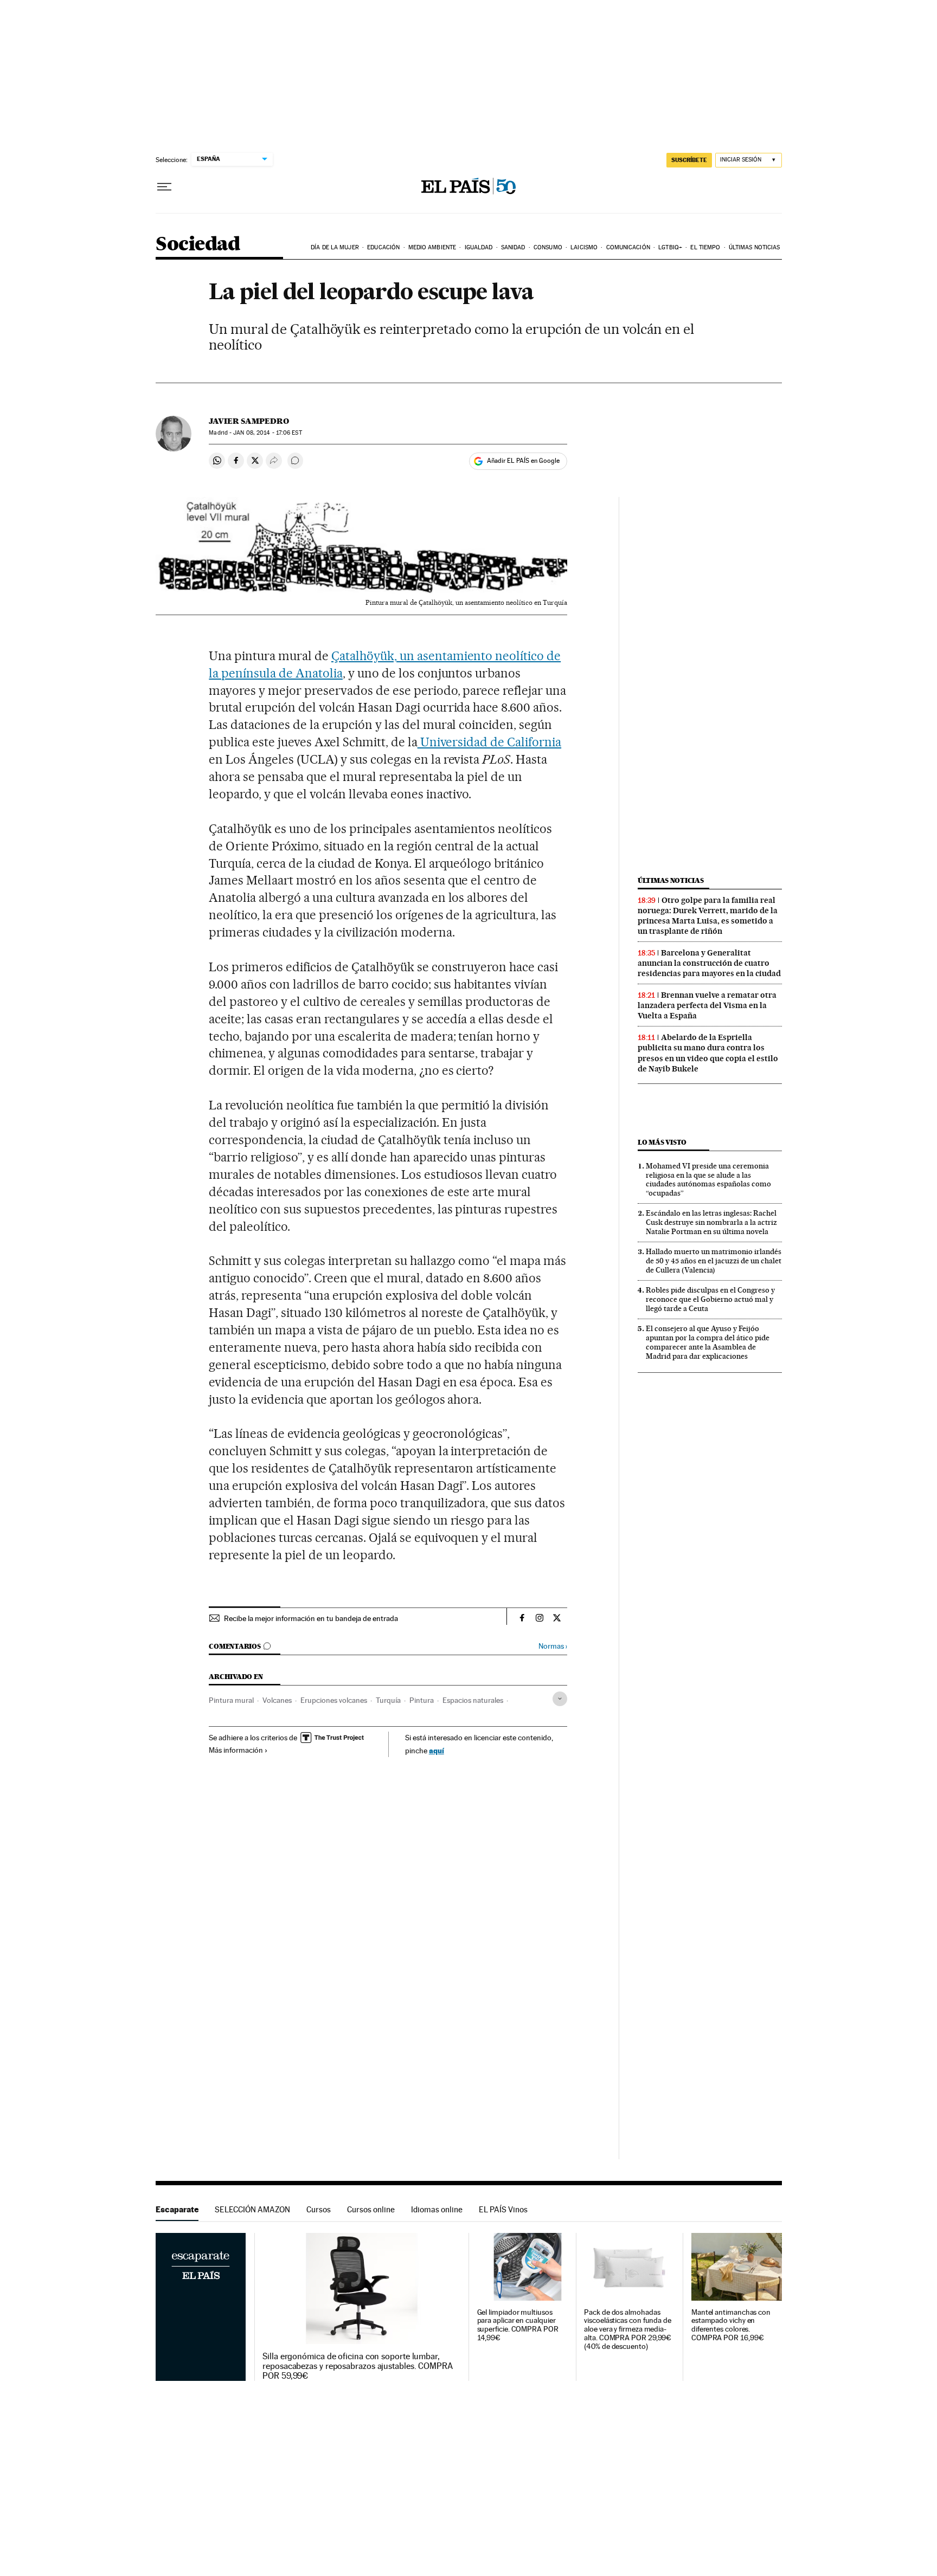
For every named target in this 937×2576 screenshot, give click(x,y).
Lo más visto (662, 1142)
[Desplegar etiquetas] (560, 1699)
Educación (383, 247)
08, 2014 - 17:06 (267, 433)
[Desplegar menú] (164, 187)
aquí (437, 1750)
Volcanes (277, 1700)
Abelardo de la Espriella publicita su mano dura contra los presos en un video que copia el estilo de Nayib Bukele (708, 1053)
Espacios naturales (473, 1700)
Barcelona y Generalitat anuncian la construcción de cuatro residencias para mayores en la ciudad (709, 963)
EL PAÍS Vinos (503, 2209)
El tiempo (705, 247)
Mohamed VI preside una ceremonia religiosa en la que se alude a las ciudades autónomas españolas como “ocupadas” (708, 1180)
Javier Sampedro (249, 421)
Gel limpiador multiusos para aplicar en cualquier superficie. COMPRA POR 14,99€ (518, 2325)
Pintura (422, 1700)
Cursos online (371, 2209)
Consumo (548, 247)
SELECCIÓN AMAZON (252, 2209)
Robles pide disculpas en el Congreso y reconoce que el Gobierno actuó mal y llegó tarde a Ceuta (710, 1299)
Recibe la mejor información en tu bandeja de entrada (311, 1618)
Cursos (319, 2209)
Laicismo (584, 247)
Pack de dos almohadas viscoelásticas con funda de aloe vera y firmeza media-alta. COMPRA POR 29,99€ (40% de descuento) (628, 2330)
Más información (236, 1750)
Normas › (553, 1646)
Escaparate (177, 2209)
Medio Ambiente (432, 247)
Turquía (388, 1700)
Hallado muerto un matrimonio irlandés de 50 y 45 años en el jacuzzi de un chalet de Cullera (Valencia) (714, 1261)
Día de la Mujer (335, 247)
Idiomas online (437, 2209)
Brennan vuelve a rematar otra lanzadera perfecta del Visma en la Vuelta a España (707, 1005)
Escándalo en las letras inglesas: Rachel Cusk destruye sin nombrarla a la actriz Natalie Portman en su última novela (711, 1222)
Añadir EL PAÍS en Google (523, 461)
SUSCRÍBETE (689, 160)
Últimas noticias (755, 247)
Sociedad (198, 245)
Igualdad (479, 247)
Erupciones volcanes (334, 1700)
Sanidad (513, 247)
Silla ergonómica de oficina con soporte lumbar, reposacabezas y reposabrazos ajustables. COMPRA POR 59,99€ (358, 2366)
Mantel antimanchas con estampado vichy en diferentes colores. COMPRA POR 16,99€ (731, 2325)
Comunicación (628, 247)
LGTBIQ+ (670, 247)
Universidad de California (490, 742)
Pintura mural (231, 1700)
